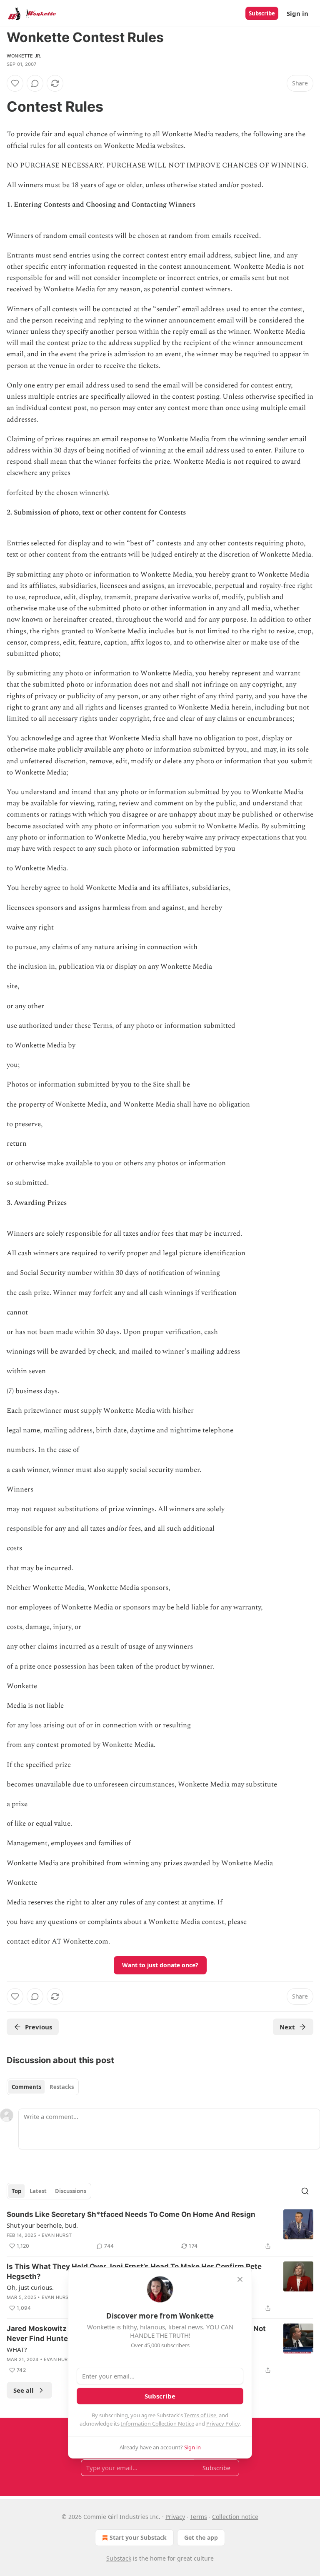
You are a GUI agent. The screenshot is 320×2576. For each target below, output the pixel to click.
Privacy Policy (223, 2424)
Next (287, 2027)
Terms (199, 2517)
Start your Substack (138, 2537)
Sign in (297, 13)
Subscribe (262, 13)
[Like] (15, 83)
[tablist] (43, 2087)
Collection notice (235, 2517)
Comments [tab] (26, 2087)
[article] (160, 2230)
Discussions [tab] (71, 2191)
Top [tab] (16, 2191)
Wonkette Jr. (24, 56)
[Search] (305, 2191)
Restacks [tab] (62, 2087)
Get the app (201, 2537)
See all (24, 2390)
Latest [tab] (38, 2191)
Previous (39, 2027)
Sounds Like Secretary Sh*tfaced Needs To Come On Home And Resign (131, 2214)
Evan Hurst (57, 2235)
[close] (240, 2279)
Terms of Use (200, 2415)
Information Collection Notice (157, 2424)
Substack (119, 2558)
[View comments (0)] (35, 83)
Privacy (175, 2517)
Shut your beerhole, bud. (42, 2225)
